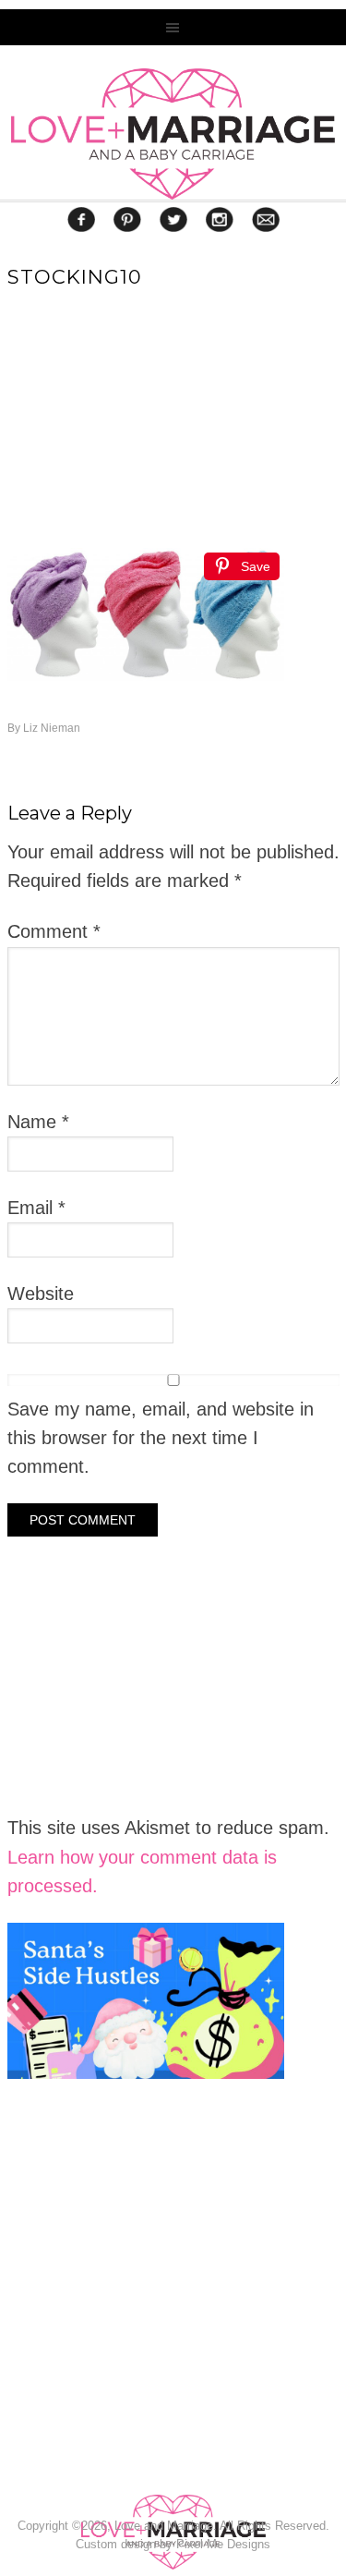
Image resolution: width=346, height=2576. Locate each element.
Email (36, 1208)
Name (38, 1122)
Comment (54, 931)
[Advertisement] (146, 2337)
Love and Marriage (173, 134)
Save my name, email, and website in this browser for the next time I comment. (161, 1438)
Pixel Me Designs (223, 2544)
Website (41, 1294)
